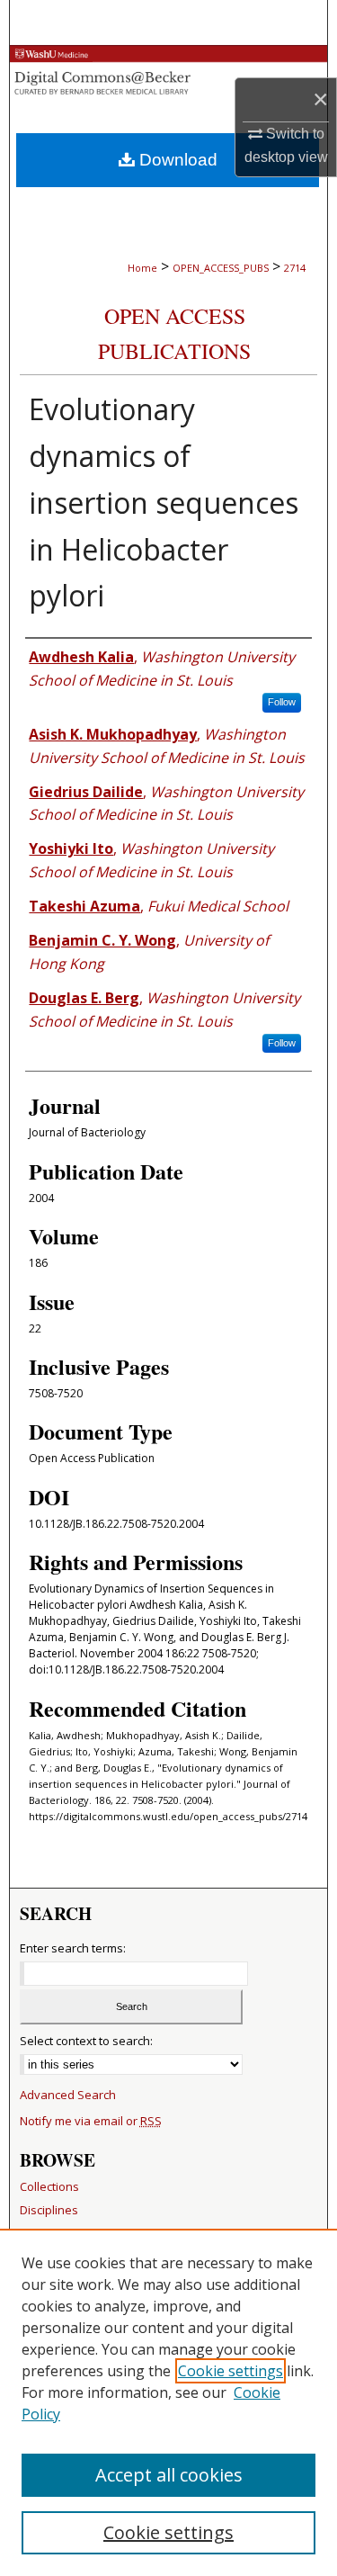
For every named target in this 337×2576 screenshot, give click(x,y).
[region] (168, 2402)
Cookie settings (231, 2371)
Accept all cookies (169, 2475)
